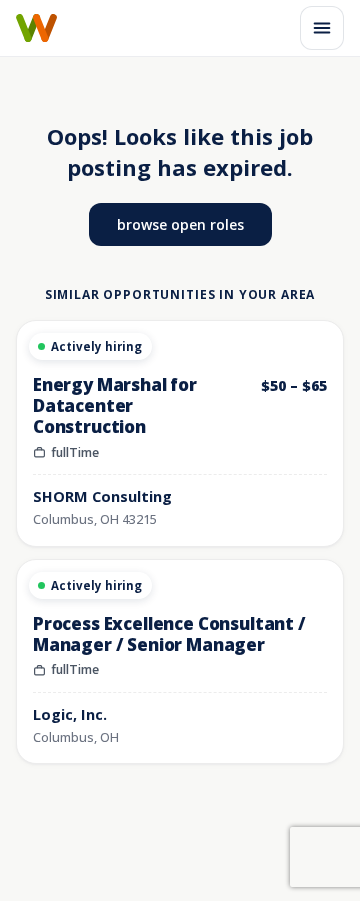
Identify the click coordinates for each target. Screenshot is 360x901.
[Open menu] (322, 28)
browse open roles (180, 224)
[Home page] (36, 28)
